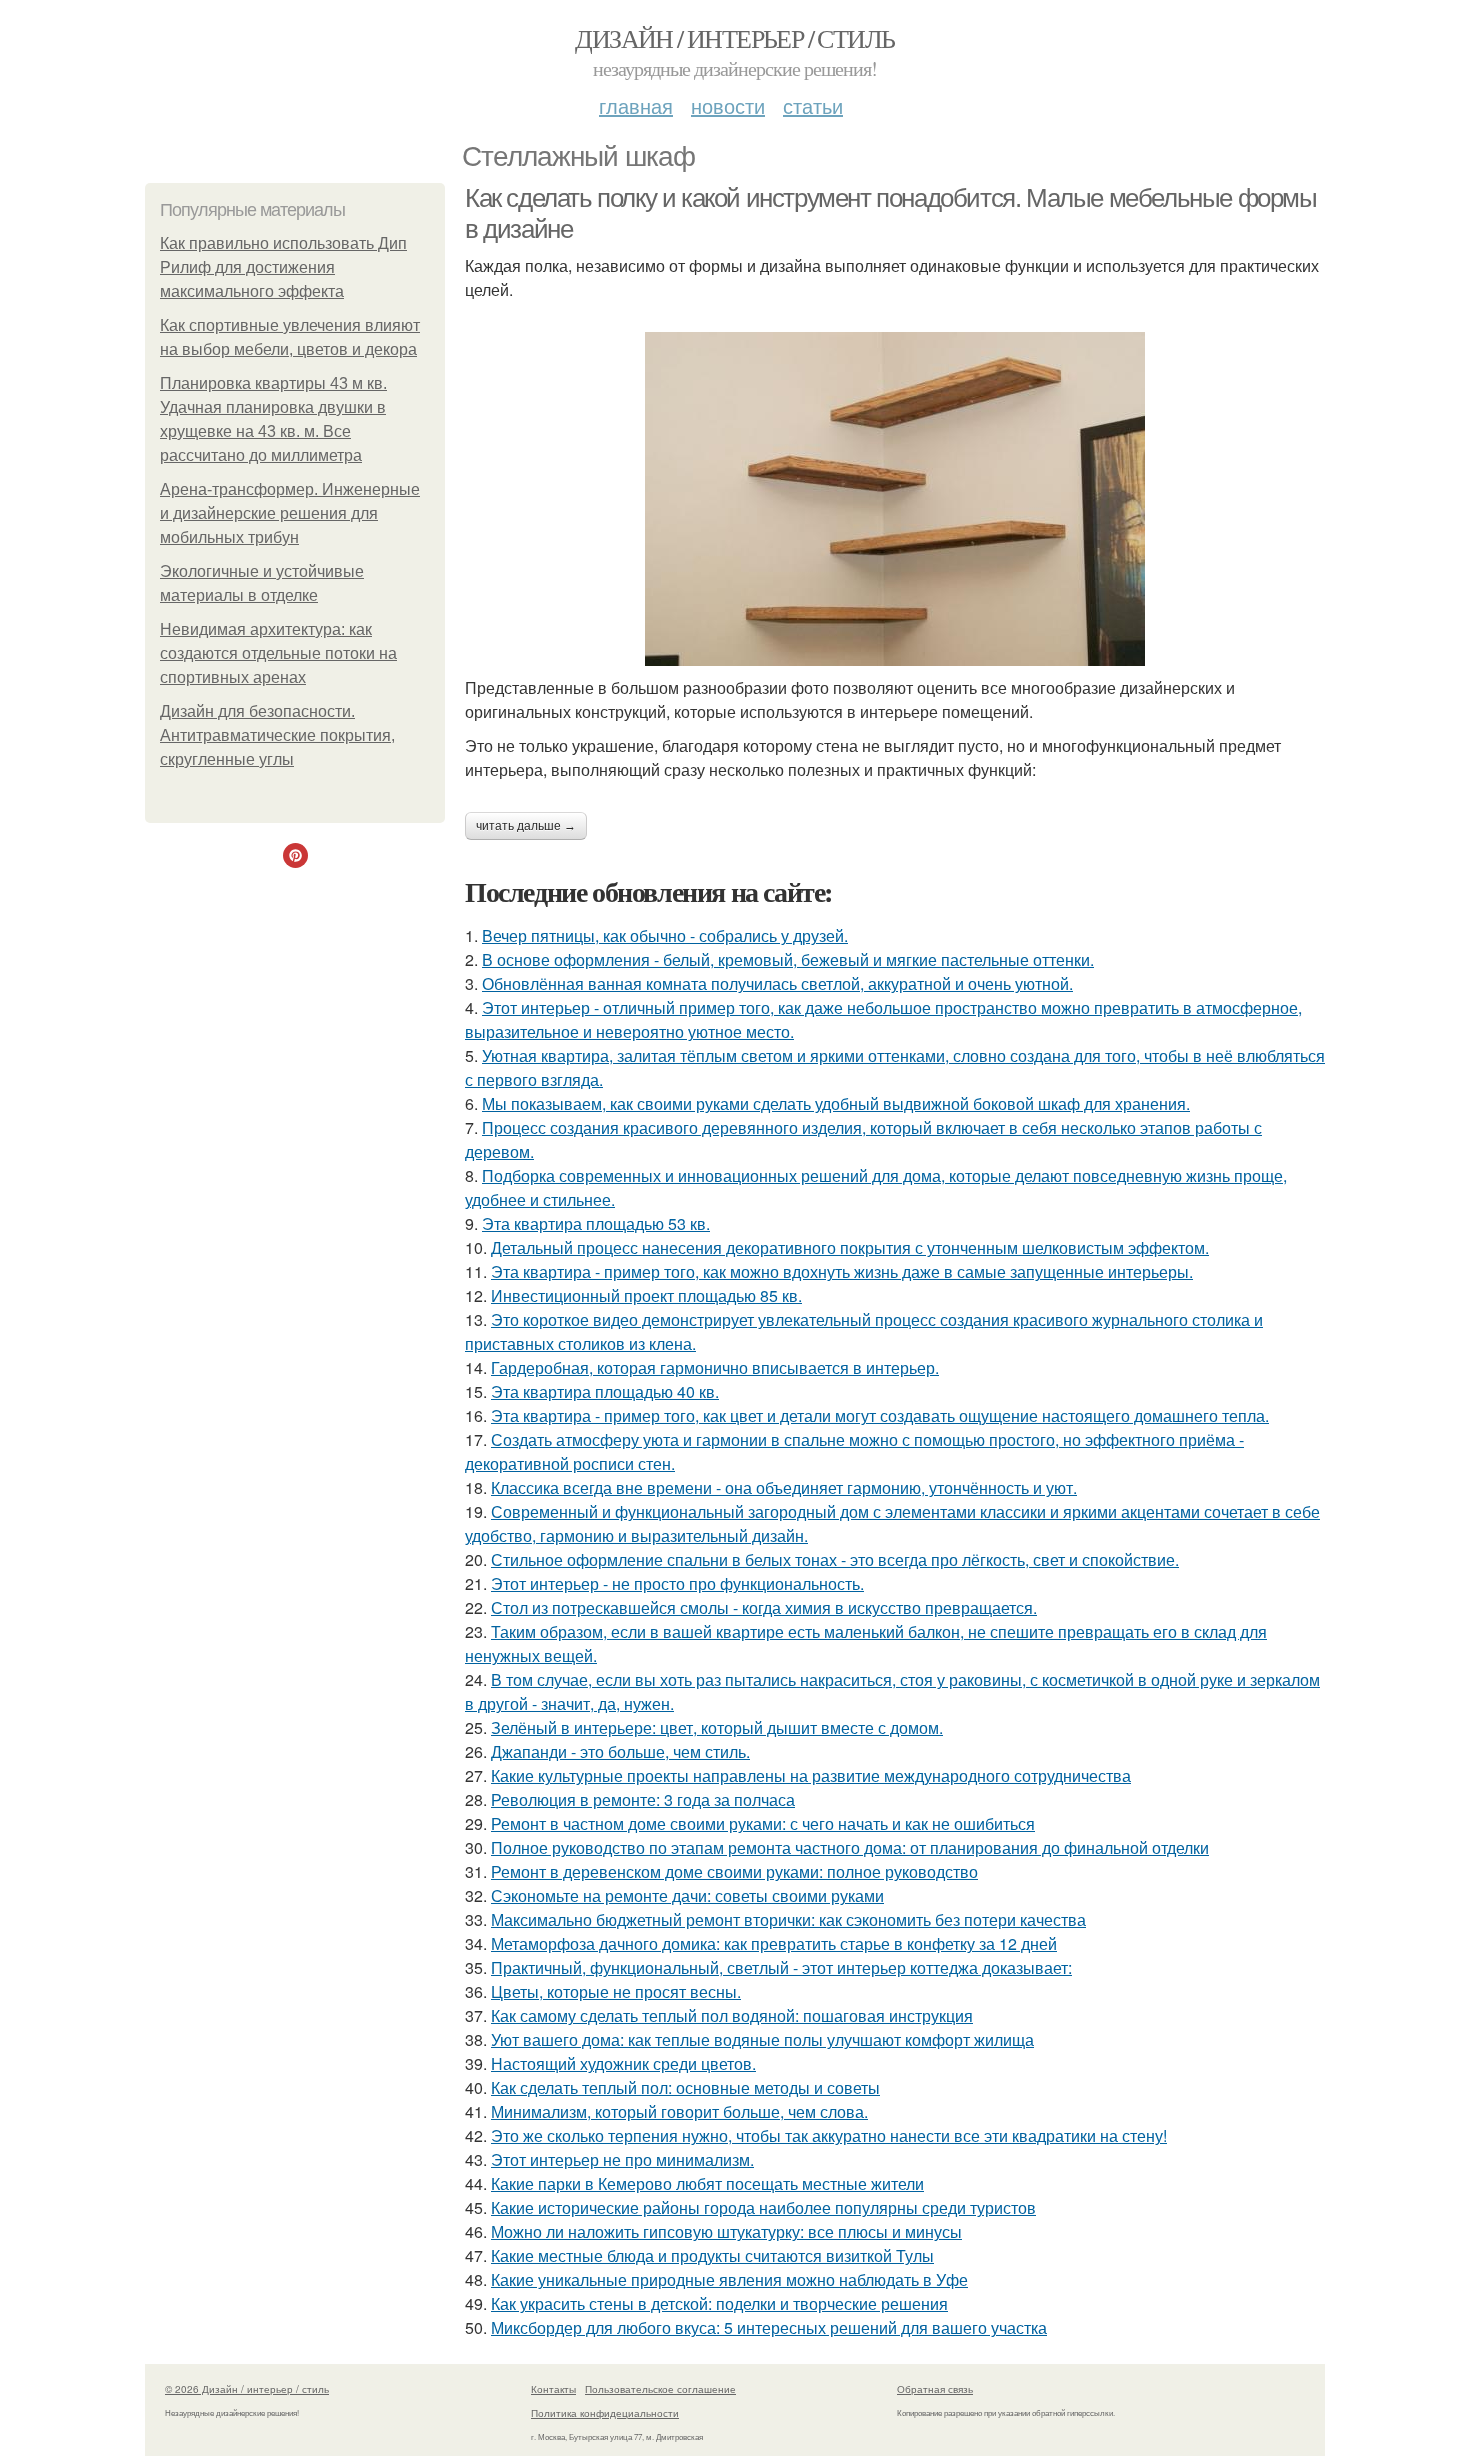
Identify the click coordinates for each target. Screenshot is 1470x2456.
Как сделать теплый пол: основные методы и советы (685, 2087)
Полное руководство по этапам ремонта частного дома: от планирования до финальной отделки (850, 1847)
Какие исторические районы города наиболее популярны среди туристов (763, 2207)
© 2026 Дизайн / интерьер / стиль (247, 2389)
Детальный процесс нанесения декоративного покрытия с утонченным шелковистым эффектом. (850, 1247)
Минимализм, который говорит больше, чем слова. (679, 2111)
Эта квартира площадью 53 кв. (596, 1223)
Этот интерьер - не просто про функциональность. (677, 1583)
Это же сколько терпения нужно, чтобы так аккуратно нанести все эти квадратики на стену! (829, 2135)
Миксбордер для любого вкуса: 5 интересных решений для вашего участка (769, 2327)
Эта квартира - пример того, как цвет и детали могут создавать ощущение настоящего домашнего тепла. (880, 1415)
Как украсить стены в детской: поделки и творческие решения (719, 2303)
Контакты (553, 2389)
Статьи (813, 105)
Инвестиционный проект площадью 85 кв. (646, 1295)
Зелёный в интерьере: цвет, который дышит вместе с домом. (717, 1727)
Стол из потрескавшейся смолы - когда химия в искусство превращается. (764, 1607)
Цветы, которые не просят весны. (616, 1991)
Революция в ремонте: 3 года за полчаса (643, 1799)
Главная (636, 105)
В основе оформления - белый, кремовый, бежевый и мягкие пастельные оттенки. (788, 959)
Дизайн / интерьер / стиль (734, 38)
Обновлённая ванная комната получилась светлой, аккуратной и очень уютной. (777, 983)
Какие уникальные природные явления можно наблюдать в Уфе (729, 2279)
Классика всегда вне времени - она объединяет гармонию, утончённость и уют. (784, 1487)
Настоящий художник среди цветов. (623, 2063)
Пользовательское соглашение (660, 2389)
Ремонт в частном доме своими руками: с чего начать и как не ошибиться (763, 1823)
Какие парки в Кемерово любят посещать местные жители (707, 2183)
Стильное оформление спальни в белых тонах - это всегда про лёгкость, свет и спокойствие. (835, 1559)
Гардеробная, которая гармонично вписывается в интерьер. (715, 1367)
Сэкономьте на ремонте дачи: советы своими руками (687, 1895)
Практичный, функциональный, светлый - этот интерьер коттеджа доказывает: (781, 1967)
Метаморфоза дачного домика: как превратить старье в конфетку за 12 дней (774, 1943)
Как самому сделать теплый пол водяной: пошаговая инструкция (732, 2015)
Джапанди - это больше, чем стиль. (620, 1751)
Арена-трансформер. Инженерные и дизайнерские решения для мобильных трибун (290, 513)
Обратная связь (935, 2389)
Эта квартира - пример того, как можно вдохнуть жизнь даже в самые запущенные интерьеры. (842, 1271)
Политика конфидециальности (605, 2413)
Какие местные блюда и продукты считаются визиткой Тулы (712, 2255)
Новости (728, 105)
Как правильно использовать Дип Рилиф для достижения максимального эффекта (283, 267)
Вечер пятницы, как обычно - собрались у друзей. (665, 935)
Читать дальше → (526, 826)
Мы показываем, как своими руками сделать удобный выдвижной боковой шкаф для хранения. (836, 1103)
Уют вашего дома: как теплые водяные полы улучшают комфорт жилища (762, 2039)
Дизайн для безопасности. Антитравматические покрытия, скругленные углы (277, 735)
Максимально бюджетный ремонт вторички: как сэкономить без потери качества (788, 1919)
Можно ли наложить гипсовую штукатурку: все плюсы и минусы (726, 2231)
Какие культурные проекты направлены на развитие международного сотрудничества (811, 1775)
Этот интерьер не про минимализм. (622, 2159)
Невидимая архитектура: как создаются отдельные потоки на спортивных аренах (278, 653)
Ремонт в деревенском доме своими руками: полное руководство (734, 1871)
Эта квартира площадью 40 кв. (605, 1391)
